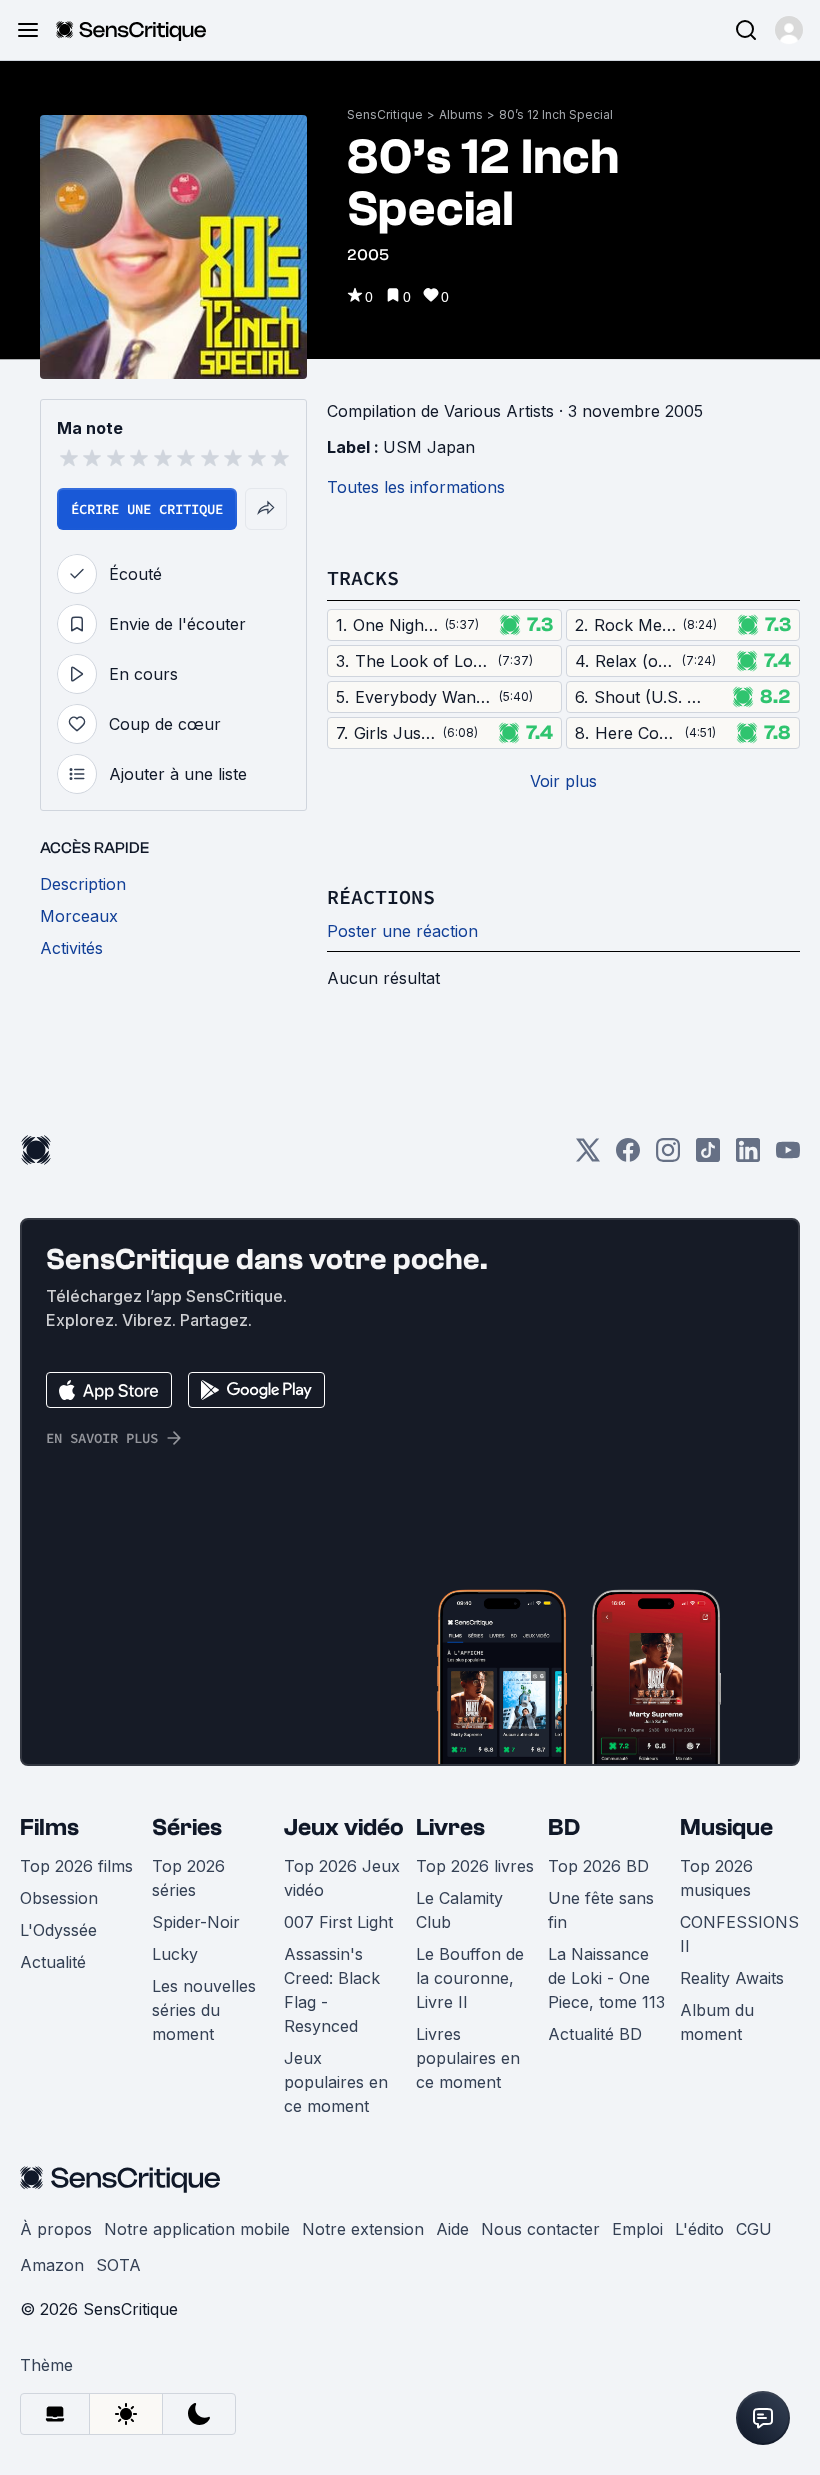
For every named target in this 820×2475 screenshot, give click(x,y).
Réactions (381, 896)
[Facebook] (628, 1156)
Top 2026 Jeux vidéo (342, 1878)
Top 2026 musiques (716, 1878)
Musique (726, 1827)
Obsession (59, 1898)
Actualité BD (595, 2034)
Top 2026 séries (188, 1878)
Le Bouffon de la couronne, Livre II (470, 1978)
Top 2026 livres (475, 1866)
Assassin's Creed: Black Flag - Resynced (332, 1990)
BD (564, 1827)
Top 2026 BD (598, 1866)
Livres (450, 1827)
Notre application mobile (197, 2229)
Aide (452, 2229)
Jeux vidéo (344, 1827)
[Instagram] (668, 1156)
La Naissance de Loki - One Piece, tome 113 (606, 1978)
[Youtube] (788, 1156)
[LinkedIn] (748, 1156)
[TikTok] (708, 1156)
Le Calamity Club (459, 1910)
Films (49, 1827)
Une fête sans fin (601, 1910)
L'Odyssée (58, 1930)
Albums (461, 114)
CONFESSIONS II (739, 1934)
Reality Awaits (732, 1978)
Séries (187, 1827)
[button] (789, 30)
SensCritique (385, 114)
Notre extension (363, 2229)
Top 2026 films (76, 1866)
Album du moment (717, 2022)
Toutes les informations (416, 487)
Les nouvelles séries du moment (204, 2010)
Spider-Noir (196, 1922)
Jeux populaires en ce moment (336, 2082)
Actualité (53, 1962)
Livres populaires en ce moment (468, 2058)
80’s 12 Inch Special (556, 114)
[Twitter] (588, 1156)
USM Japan (429, 447)
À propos (56, 2229)
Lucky (175, 1954)
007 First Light (338, 1922)
